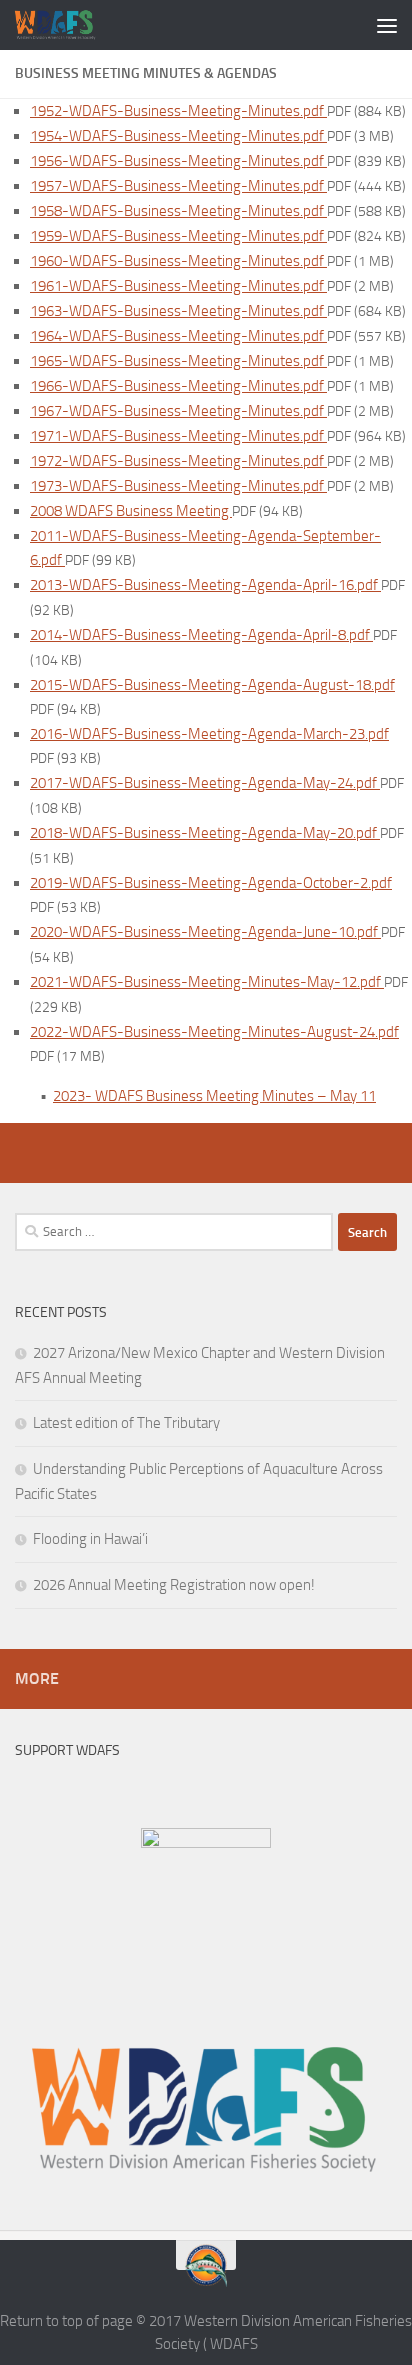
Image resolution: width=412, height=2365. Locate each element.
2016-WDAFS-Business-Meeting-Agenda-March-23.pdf (209, 734)
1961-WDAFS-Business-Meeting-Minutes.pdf (178, 286)
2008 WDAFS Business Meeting (131, 511)
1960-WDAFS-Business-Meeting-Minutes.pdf (178, 261)
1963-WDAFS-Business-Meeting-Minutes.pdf (178, 311)
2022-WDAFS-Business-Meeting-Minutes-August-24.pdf (214, 1032)
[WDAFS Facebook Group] (206, 1843)
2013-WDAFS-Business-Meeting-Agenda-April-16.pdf (205, 585)
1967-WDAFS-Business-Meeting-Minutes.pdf (178, 411)
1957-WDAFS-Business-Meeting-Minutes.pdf (178, 186)
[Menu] (387, 25)
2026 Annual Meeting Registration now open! (174, 1585)
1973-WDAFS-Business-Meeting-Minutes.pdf (178, 486)
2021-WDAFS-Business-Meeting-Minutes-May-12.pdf (207, 982)
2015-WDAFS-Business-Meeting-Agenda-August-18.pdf (212, 685)
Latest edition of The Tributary (126, 1423)
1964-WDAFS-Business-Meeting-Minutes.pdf (178, 336)
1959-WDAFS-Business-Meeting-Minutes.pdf (178, 236)
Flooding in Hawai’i (90, 1539)
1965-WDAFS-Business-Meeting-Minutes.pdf (178, 361)
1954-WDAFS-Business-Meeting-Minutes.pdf (178, 136)
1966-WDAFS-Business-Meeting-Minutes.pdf (178, 386)
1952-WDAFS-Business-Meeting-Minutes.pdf (178, 111)
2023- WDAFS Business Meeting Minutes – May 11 (214, 1096)
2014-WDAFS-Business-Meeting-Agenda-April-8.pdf (201, 635)
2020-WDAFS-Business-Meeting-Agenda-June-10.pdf (205, 932)
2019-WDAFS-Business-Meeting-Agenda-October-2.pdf (211, 883)
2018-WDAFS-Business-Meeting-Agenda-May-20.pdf (205, 833)
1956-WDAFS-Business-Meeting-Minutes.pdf (178, 161)
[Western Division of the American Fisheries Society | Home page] (69, 25)
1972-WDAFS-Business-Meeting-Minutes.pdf (178, 461)
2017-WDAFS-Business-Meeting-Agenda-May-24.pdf (205, 783)
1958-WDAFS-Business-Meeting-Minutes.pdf (178, 211)
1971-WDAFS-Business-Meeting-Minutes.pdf (178, 436)
